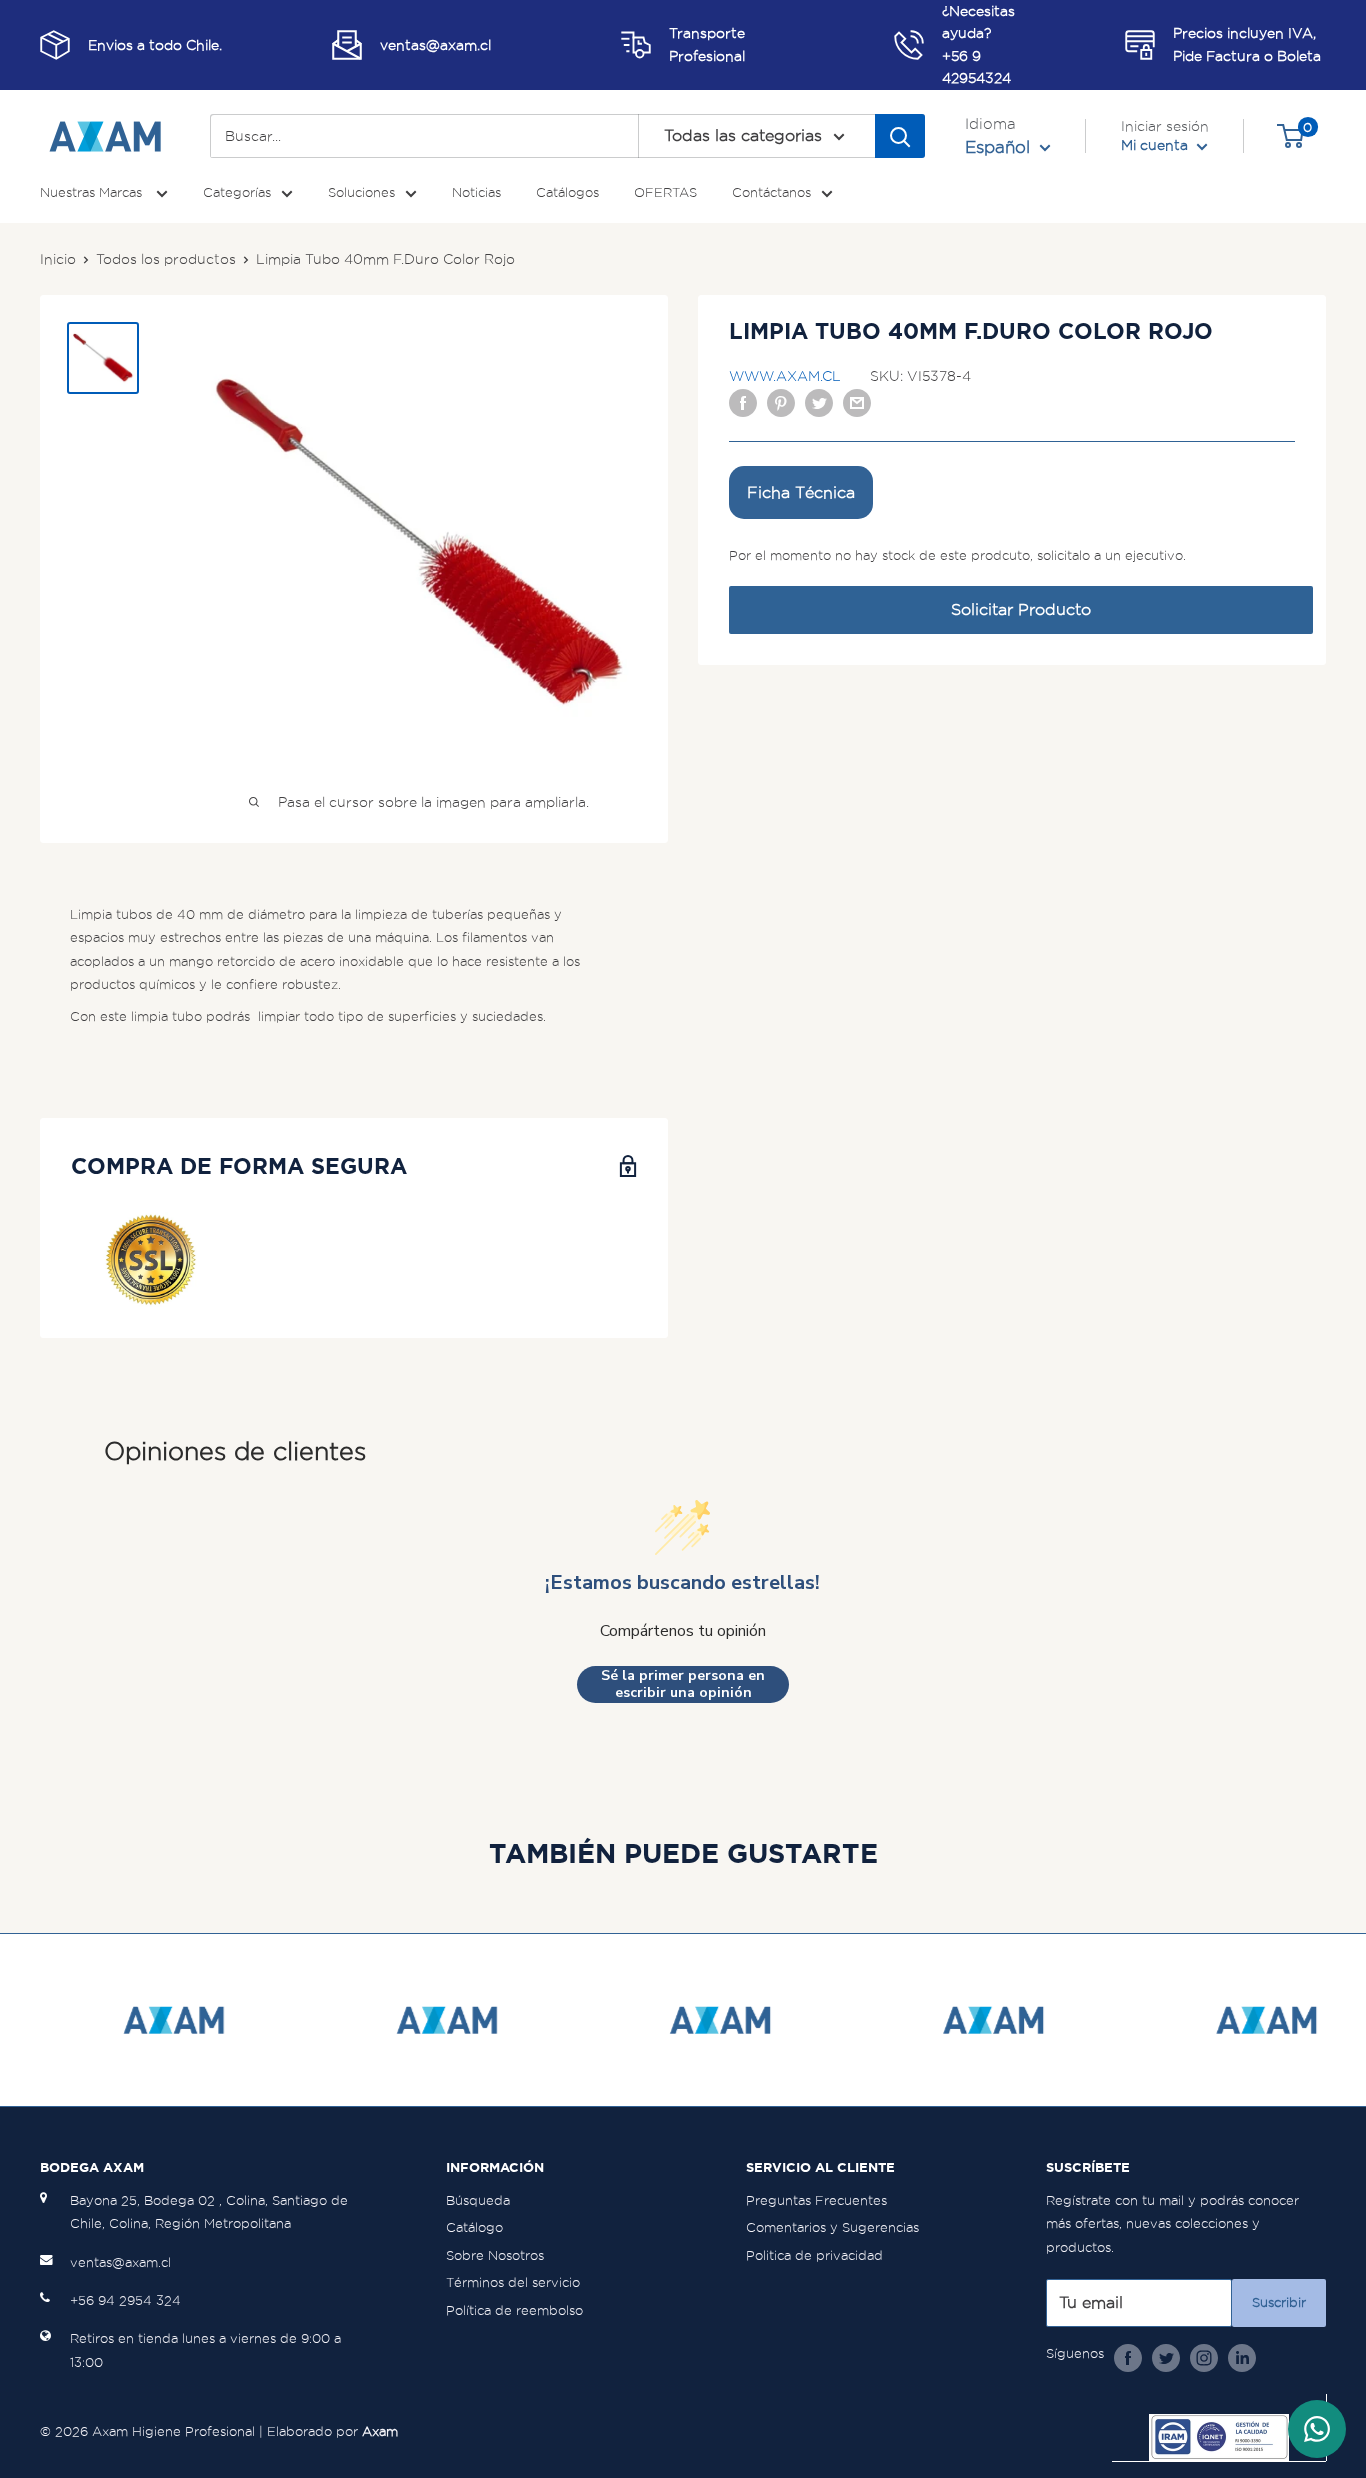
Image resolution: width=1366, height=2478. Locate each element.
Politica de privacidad (814, 2255)
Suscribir (1279, 2302)
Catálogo (474, 2227)
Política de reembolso (514, 2310)
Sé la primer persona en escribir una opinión (683, 1684)
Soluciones (361, 192)
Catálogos (567, 192)
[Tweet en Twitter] (819, 402)
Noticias (476, 192)
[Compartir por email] (857, 402)
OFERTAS (665, 192)
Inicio (58, 259)
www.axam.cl (785, 376)
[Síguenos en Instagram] (1204, 2357)
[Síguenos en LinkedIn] (1242, 2357)
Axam (380, 2431)
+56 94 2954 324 (125, 2300)
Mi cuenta (1156, 145)
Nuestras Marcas (93, 192)
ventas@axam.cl (120, 2262)
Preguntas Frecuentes (816, 2200)
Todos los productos (166, 259)
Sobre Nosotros (495, 2255)
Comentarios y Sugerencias (832, 2227)
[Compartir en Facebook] (743, 402)
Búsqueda (478, 2200)
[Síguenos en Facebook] (1128, 2357)
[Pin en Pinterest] (781, 402)
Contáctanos (771, 192)
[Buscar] (900, 136)
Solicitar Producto (1021, 609)
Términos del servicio (513, 2282)
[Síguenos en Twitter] (1166, 2357)
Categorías (237, 192)
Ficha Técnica (801, 492)
